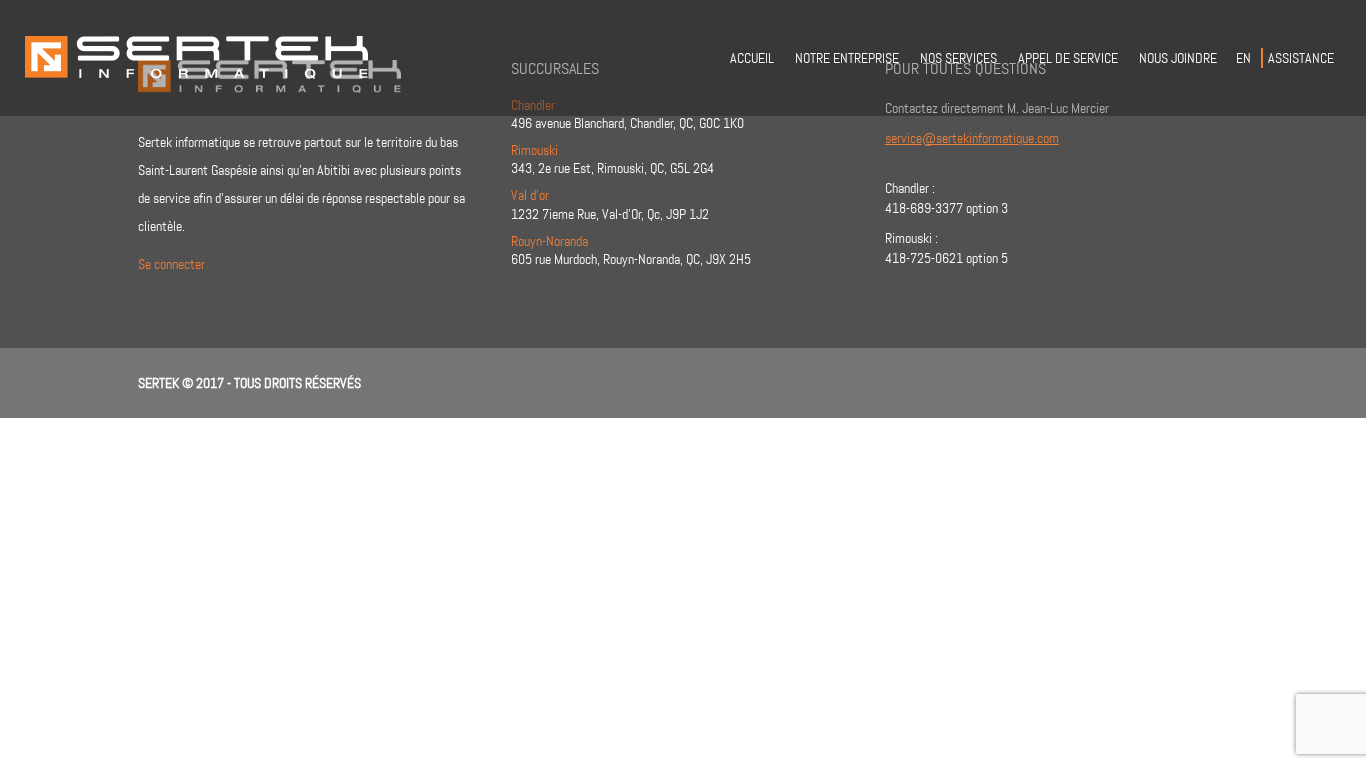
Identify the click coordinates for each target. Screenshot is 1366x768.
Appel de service (1068, 58)
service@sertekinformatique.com (972, 138)
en (1243, 58)
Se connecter (171, 264)
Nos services (958, 58)
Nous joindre (1178, 58)
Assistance (1301, 58)
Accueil (752, 58)
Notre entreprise (847, 58)
